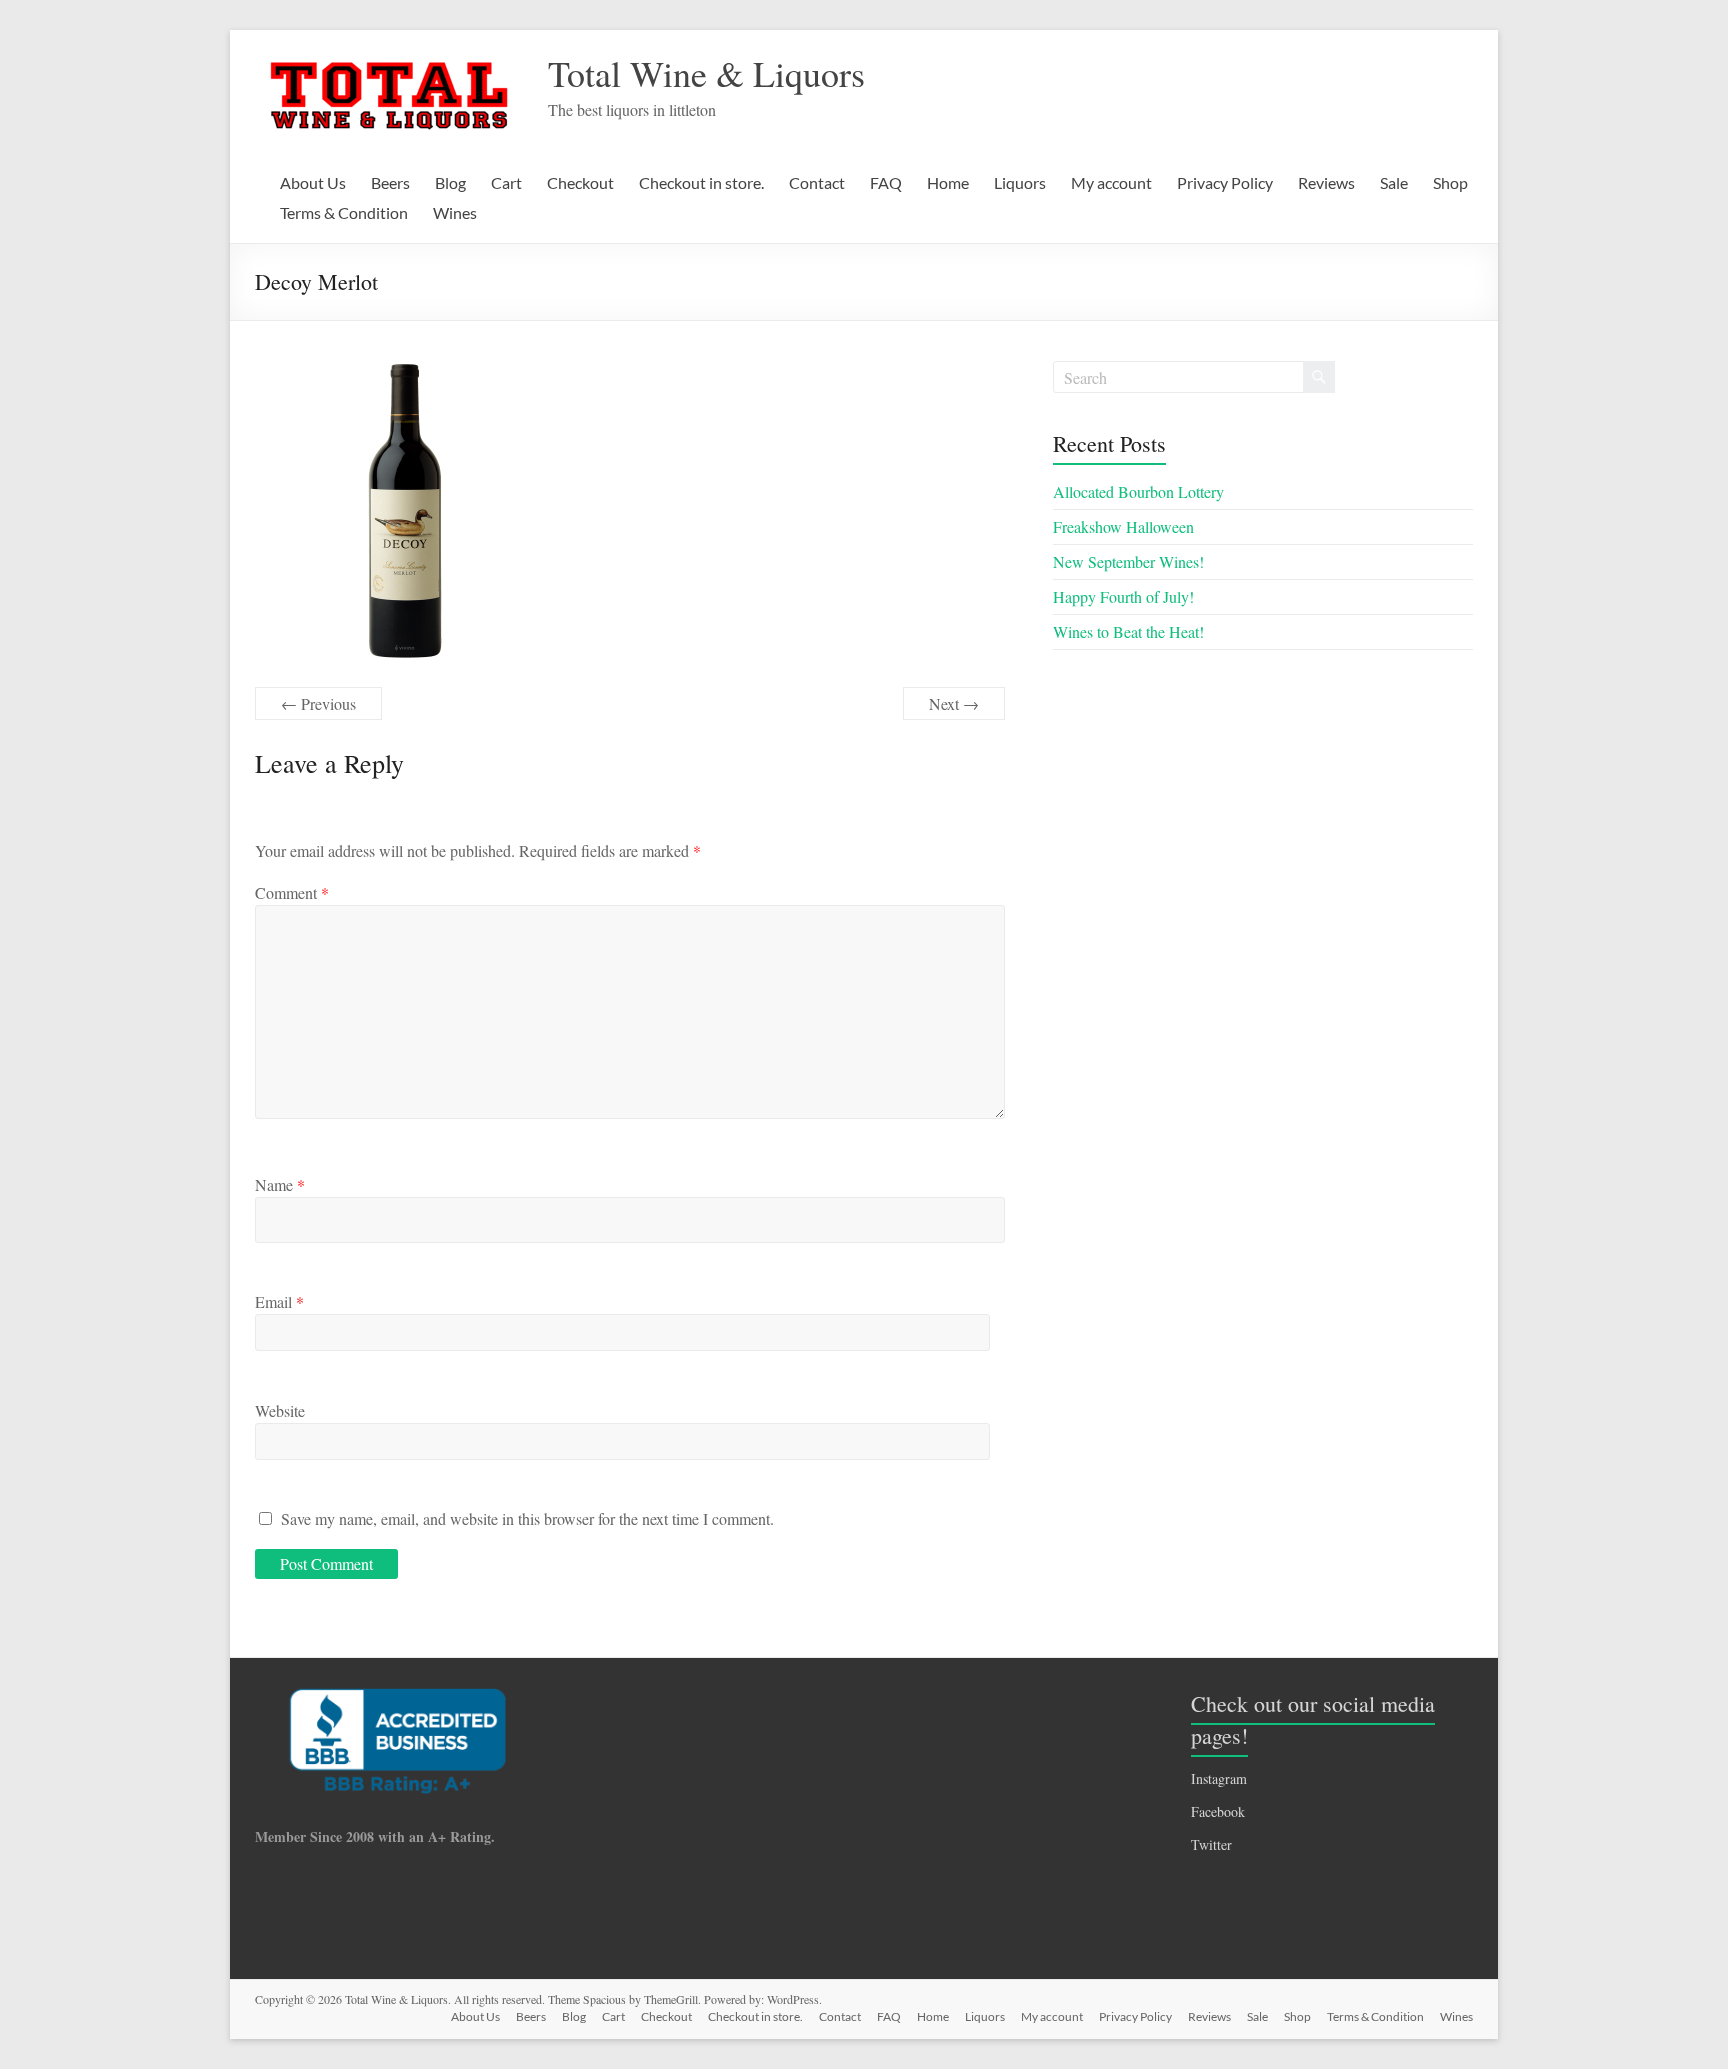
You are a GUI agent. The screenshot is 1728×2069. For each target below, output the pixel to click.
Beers (390, 182)
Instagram (1219, 1778)
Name (280, 1184)
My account (1111, 182)
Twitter (1211, 1844)
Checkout (580, 182)
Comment (292, 892)
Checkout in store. (701, 182)
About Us (313, 182)
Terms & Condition (344, 212)
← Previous (318, 703)
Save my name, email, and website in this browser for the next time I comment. (527, 1518)
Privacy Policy (1225, 182)
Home (948, 182)
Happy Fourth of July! (1123, 596)
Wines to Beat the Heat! (1128, 631)
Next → (954, 703)
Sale (1394, 182)
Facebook (1218, 1811)
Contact (817, 182)
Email (279, 1301)
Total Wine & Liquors (706, 73)
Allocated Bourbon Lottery (1138, 491)
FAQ (886, 182)
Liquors (1020, 182)
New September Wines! (1128, 561)
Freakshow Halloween (1123, 526)
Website (280, 1410)
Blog (450, 182)
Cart (506, 182)
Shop (1450, 182)
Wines (455, 212)
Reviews (1326, 182)
